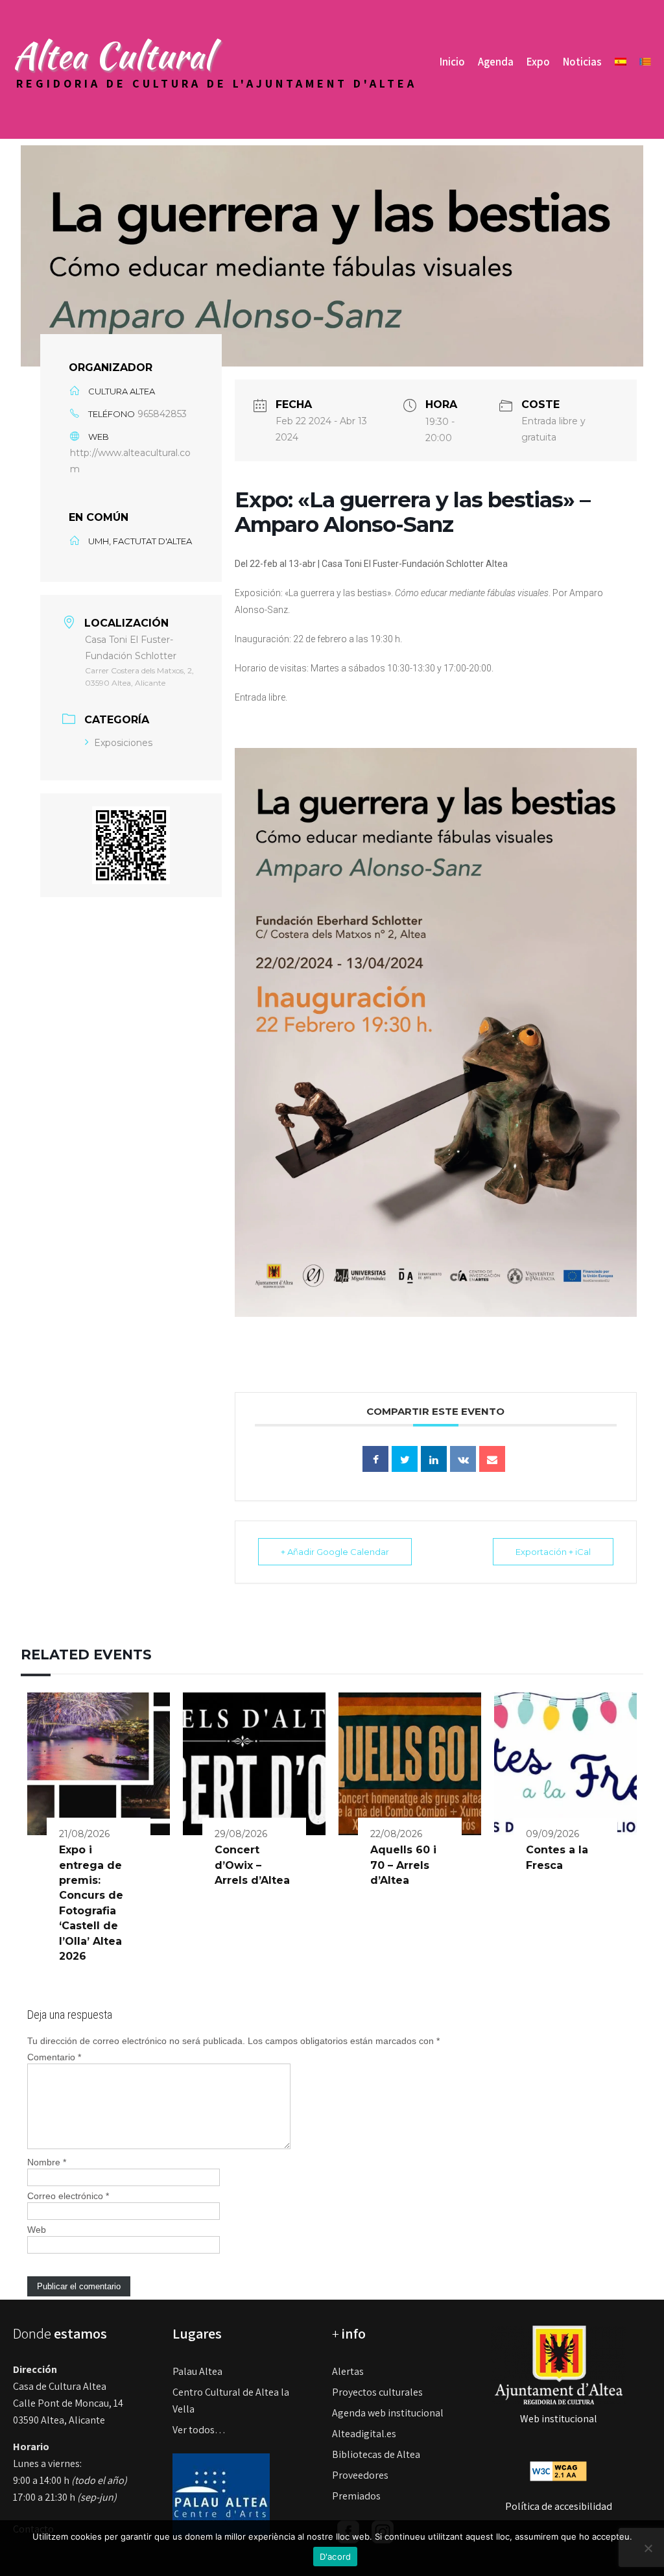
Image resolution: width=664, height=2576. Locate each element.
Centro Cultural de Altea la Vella (231, 2401)
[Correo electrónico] (492, 1459)
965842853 (162, 414)
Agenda (496, 62)
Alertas (348, 2371)
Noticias (582, 62)
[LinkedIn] (434, 1459)
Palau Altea (197, 2371)
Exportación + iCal (553, 1552)
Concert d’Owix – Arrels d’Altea (252, 1865)
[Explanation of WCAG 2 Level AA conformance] (558, 2471)
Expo (538, 62)
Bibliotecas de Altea (376, 2454)
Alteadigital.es (364, 2434)
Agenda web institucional (388, 2413)
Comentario (54, 2057)
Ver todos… (199, 2430)
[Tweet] (405, 1459)
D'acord (336, 2557)
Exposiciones (123, 743)
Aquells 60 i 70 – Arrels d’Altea (403, 1865)
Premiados (356, 2496)
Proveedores (360, 2475)
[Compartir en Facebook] (375, 1459)
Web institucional (559, 2419)
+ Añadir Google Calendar (335, 1552)
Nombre (47, 2162)
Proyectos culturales (377, 2392)
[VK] (463, 1459)
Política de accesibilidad (559, 2506)
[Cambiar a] (621, 62)
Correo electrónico (68, 2196)
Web (37, 2230)
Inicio (452, 62)
